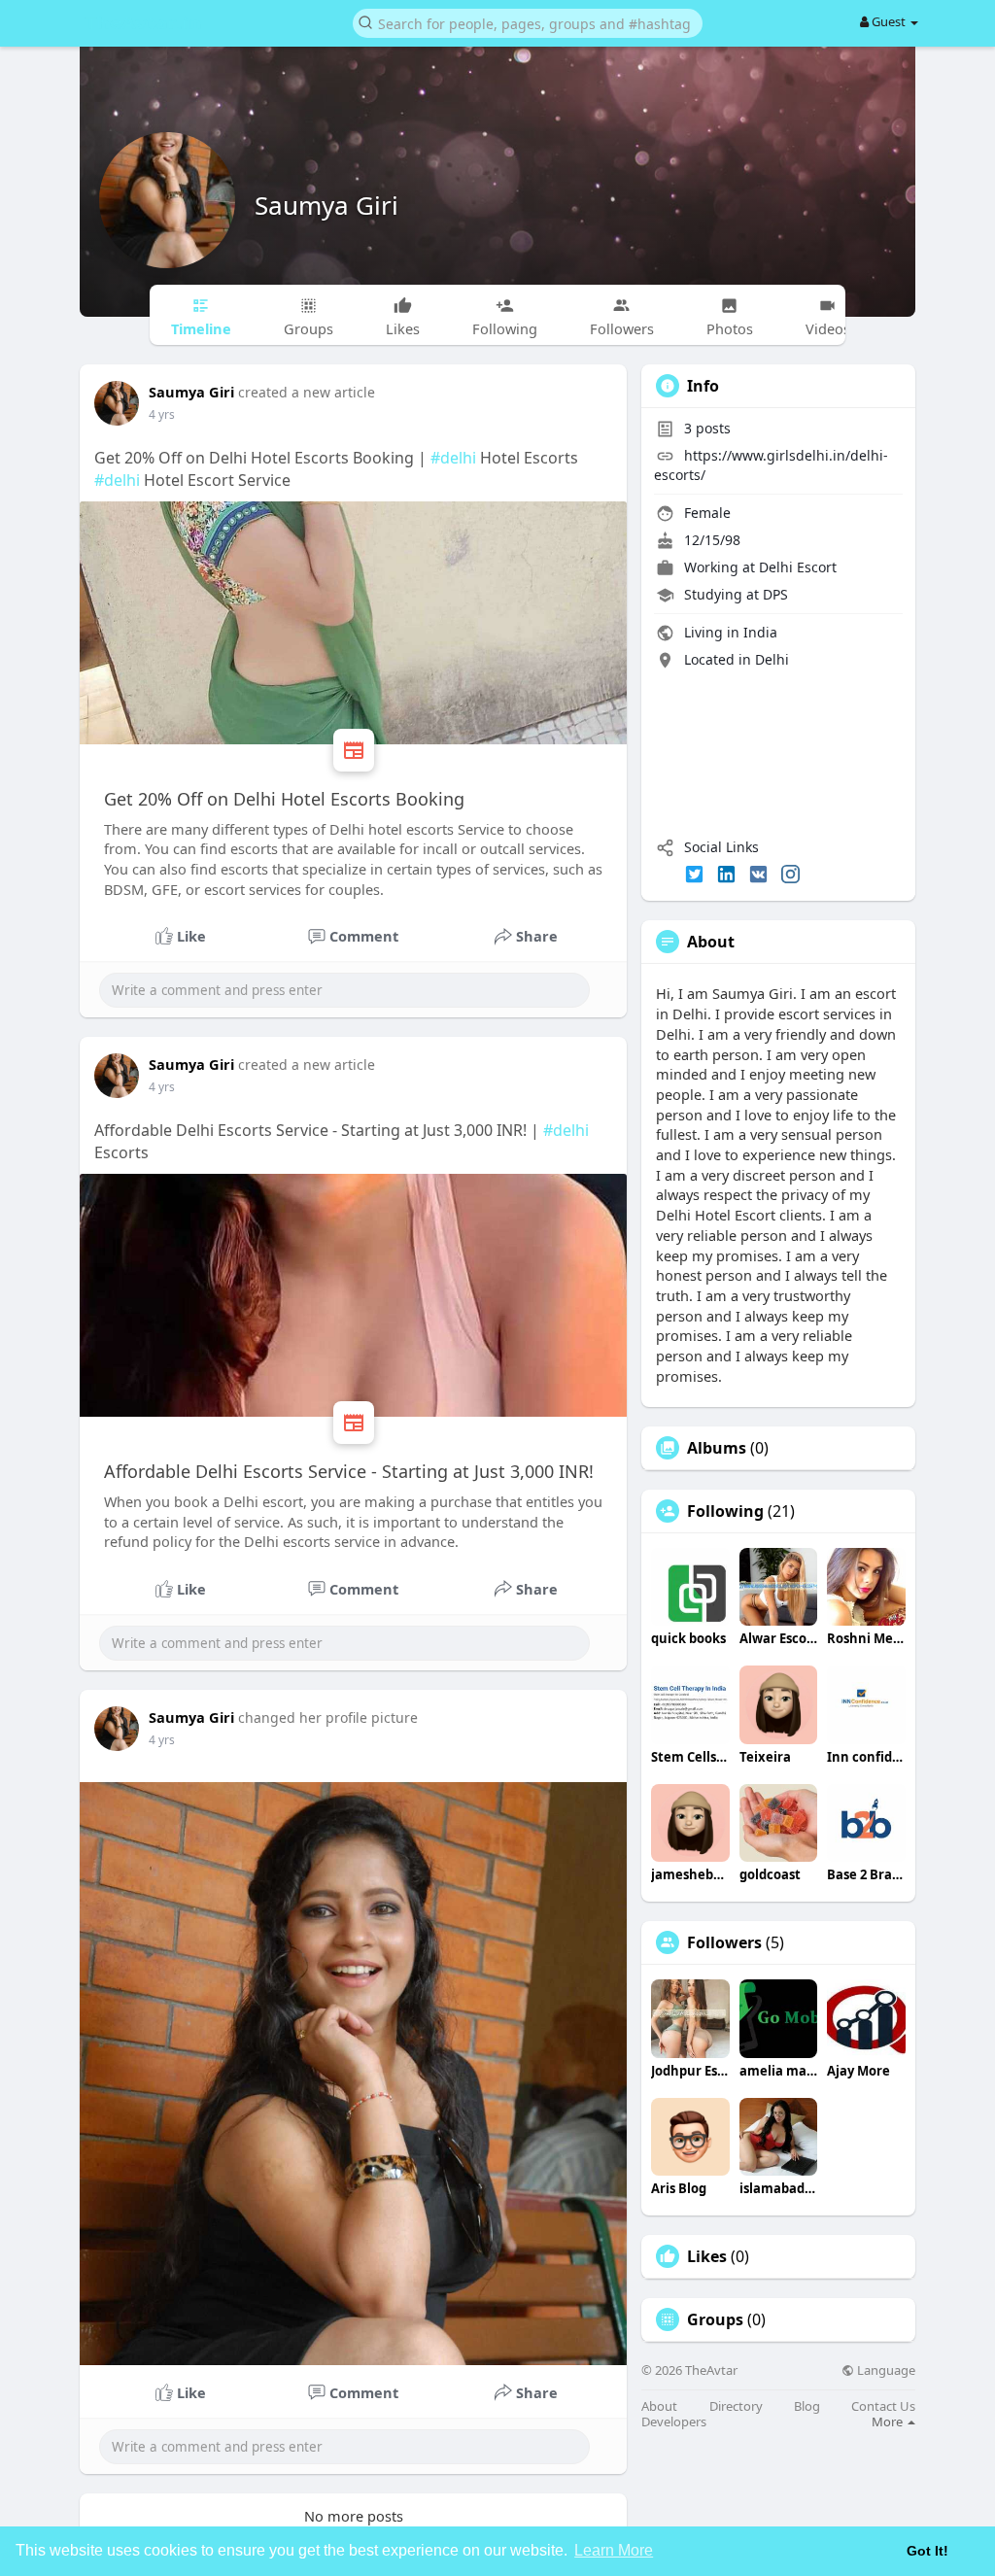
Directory (736, 2406)
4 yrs (162, 414)
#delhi (453, 458)
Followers (724, 1942)
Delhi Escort (798, 567)
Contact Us (883, 2406)
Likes (707, 2256)
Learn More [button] (614, 2550)
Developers (674, 2422)
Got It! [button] (927, 2551)
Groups (715, 2319)
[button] (528, 22)
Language (885, 2370)
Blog (807, 2406)
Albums (717, 1448)
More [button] (889, 2421)
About (659, 2406)
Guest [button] (889, 21)
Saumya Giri (326, 205)
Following (725, 1511)
